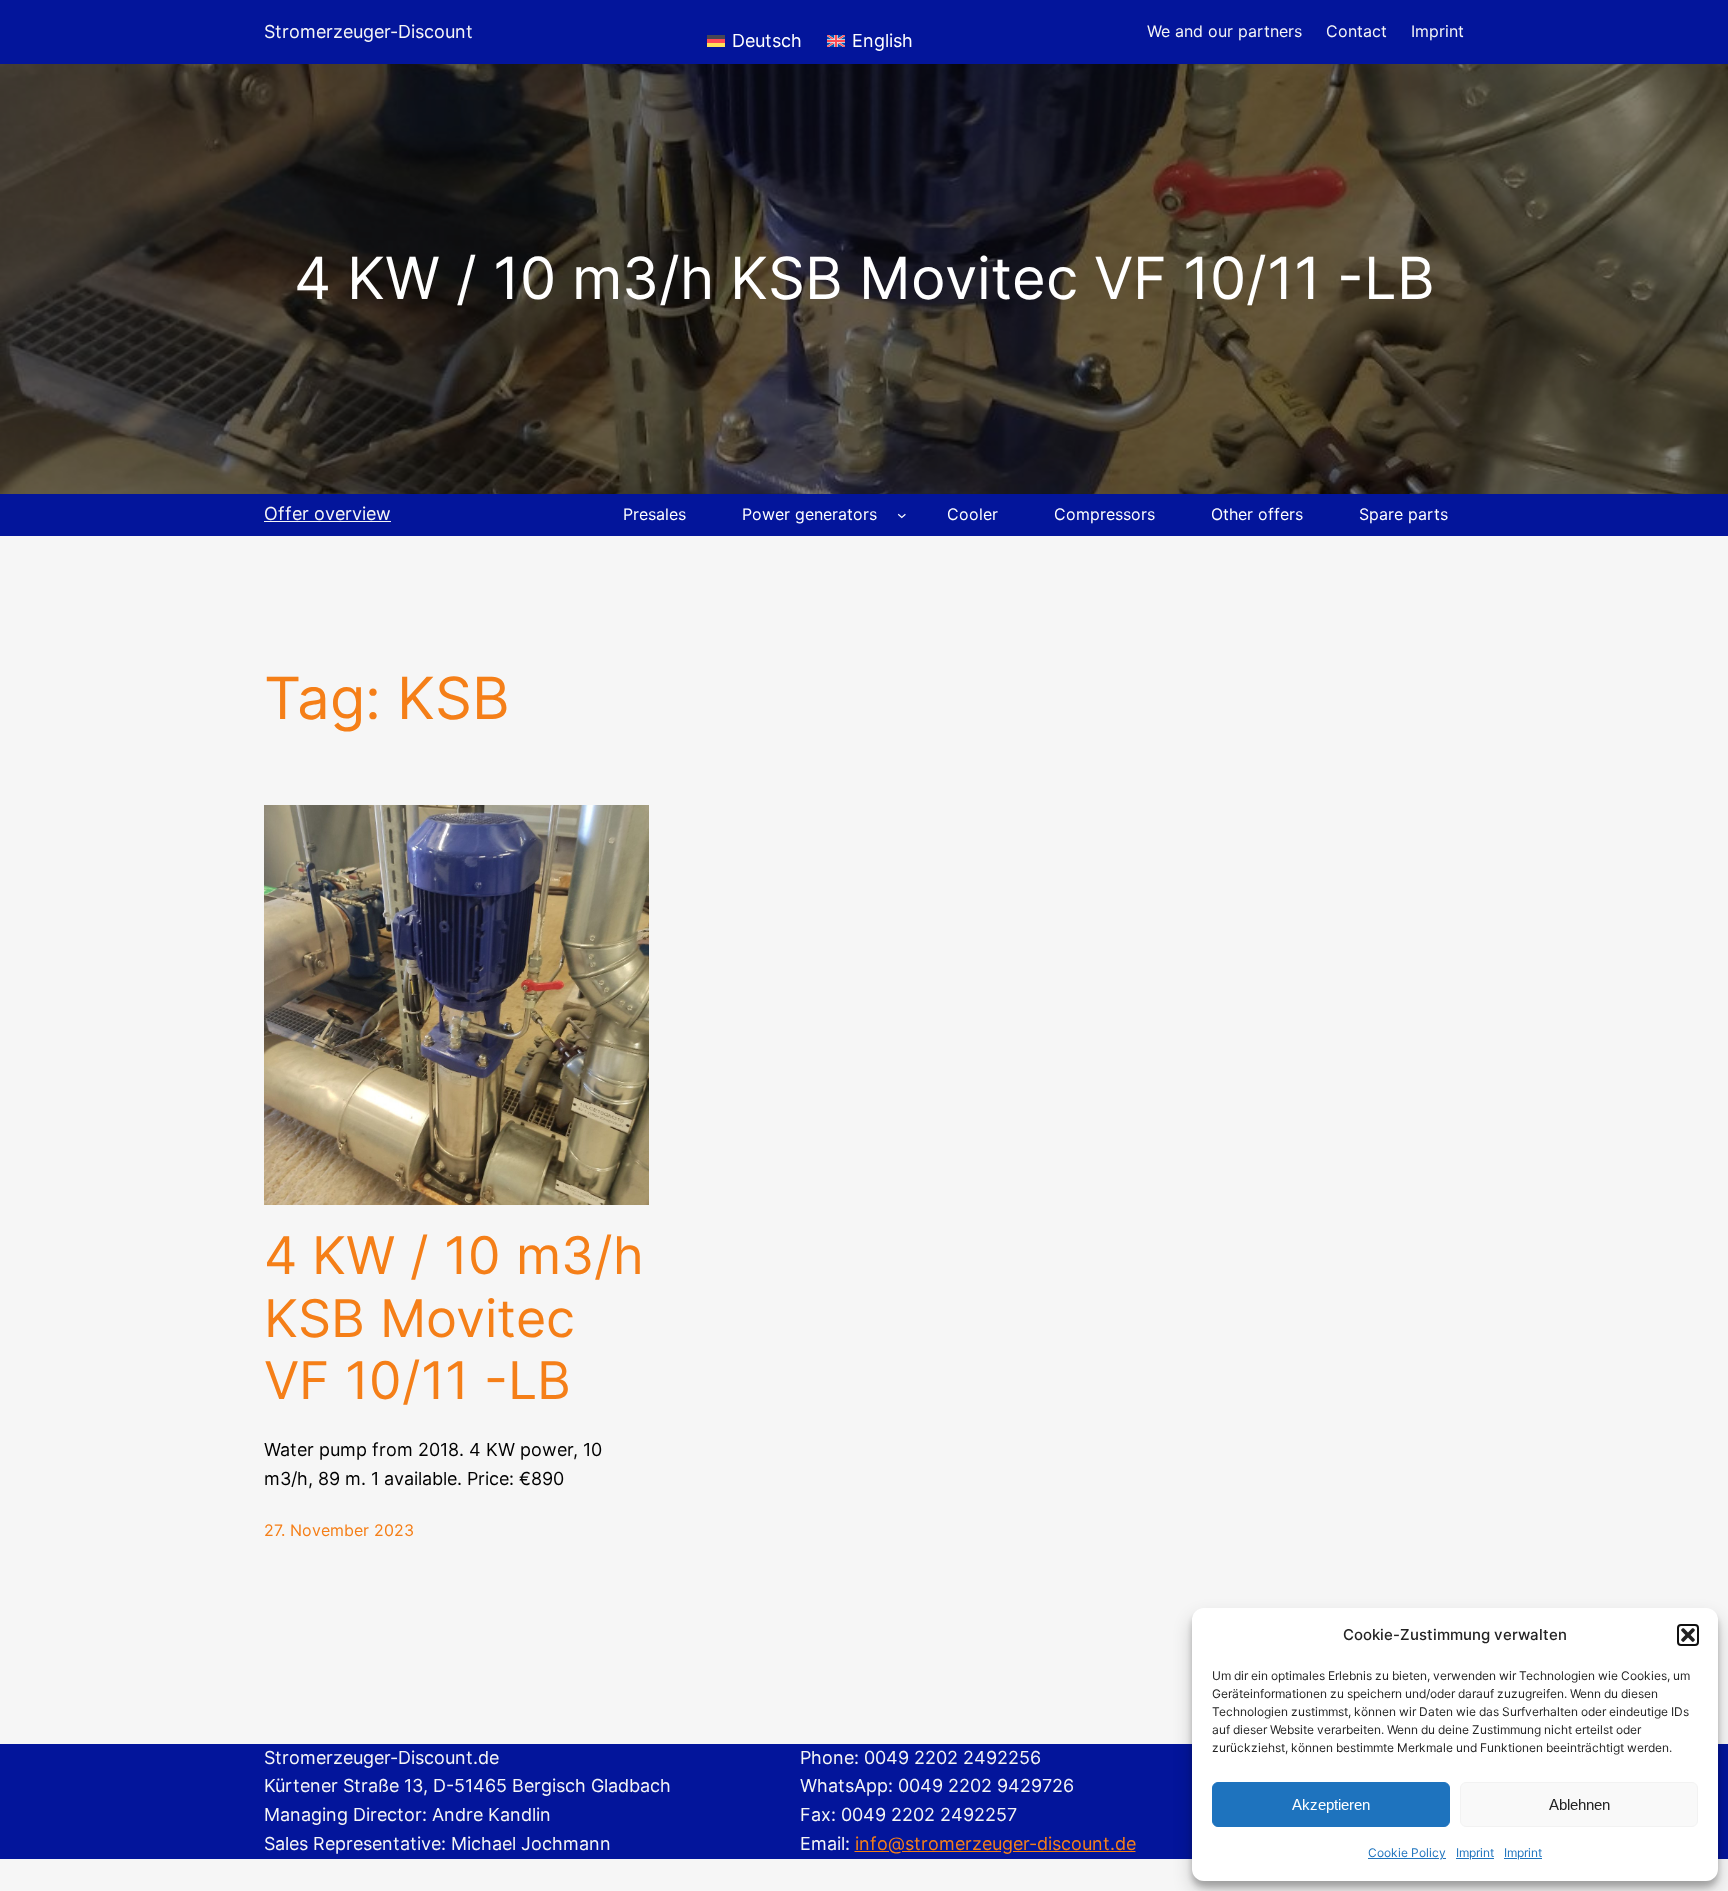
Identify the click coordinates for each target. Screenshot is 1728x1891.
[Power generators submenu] (902, 515)
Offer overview (327, 513)
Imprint (1475, 1852)
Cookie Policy (1407, 1852)
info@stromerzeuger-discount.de (995, 1843)
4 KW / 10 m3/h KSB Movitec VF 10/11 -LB (454, 1318)
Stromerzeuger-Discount (368, 31)
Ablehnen (1579, 1804)
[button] (1688, 1635)
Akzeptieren (1331, 1804)
